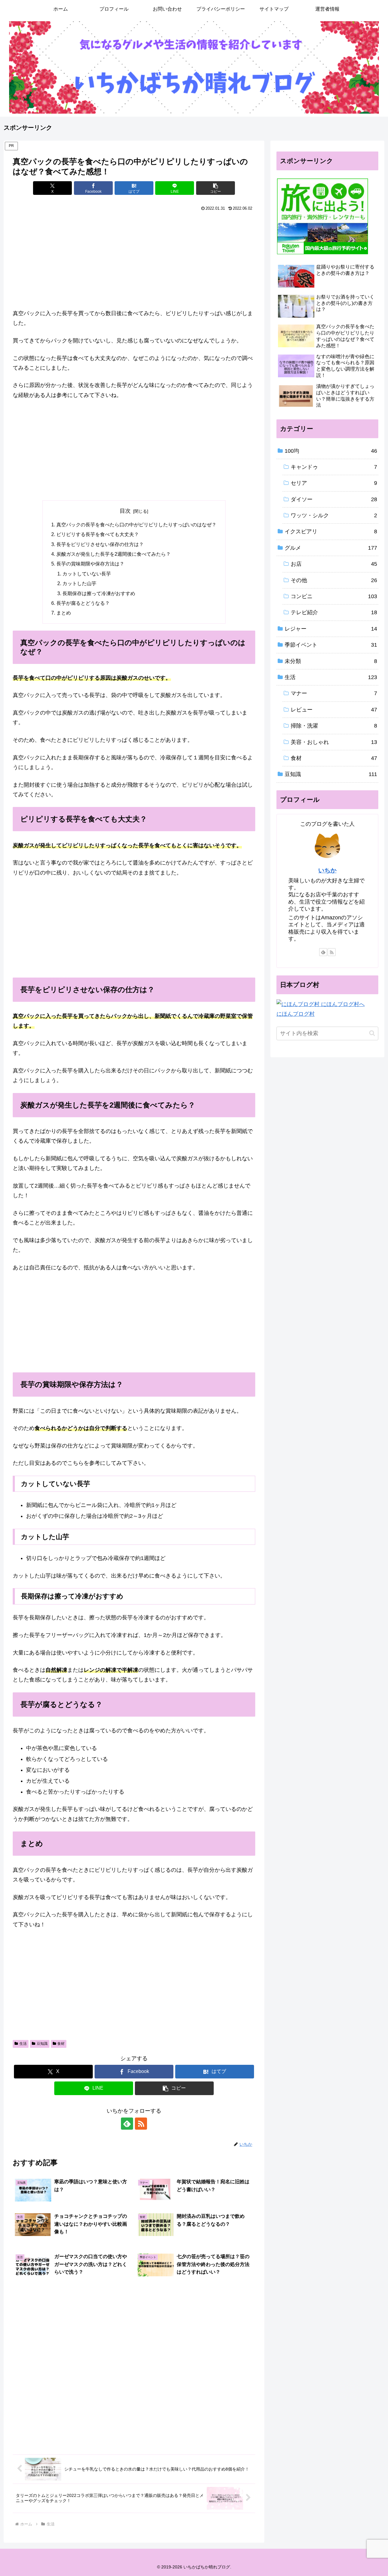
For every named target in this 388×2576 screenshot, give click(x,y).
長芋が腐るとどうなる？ (83, 603)
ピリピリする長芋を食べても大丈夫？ (98, 534)
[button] (216, 188)
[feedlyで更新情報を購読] (127, 2124)
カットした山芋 (79, 583)
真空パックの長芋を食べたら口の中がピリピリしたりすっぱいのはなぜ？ (136, 525)
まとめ (64, 613)
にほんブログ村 (296, 1014)
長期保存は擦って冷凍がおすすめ (99, 593)
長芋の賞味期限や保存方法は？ (90, 564)
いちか (327, 870)
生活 (23, 2044)
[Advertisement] (134, 258)
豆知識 (42, 2044)
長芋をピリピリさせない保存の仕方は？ (100, 544)
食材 (61, 2044)
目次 (125, 511)
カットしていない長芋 (87, 574)
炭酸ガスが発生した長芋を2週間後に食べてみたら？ (114, 554)
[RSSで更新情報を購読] (141, 2124)
